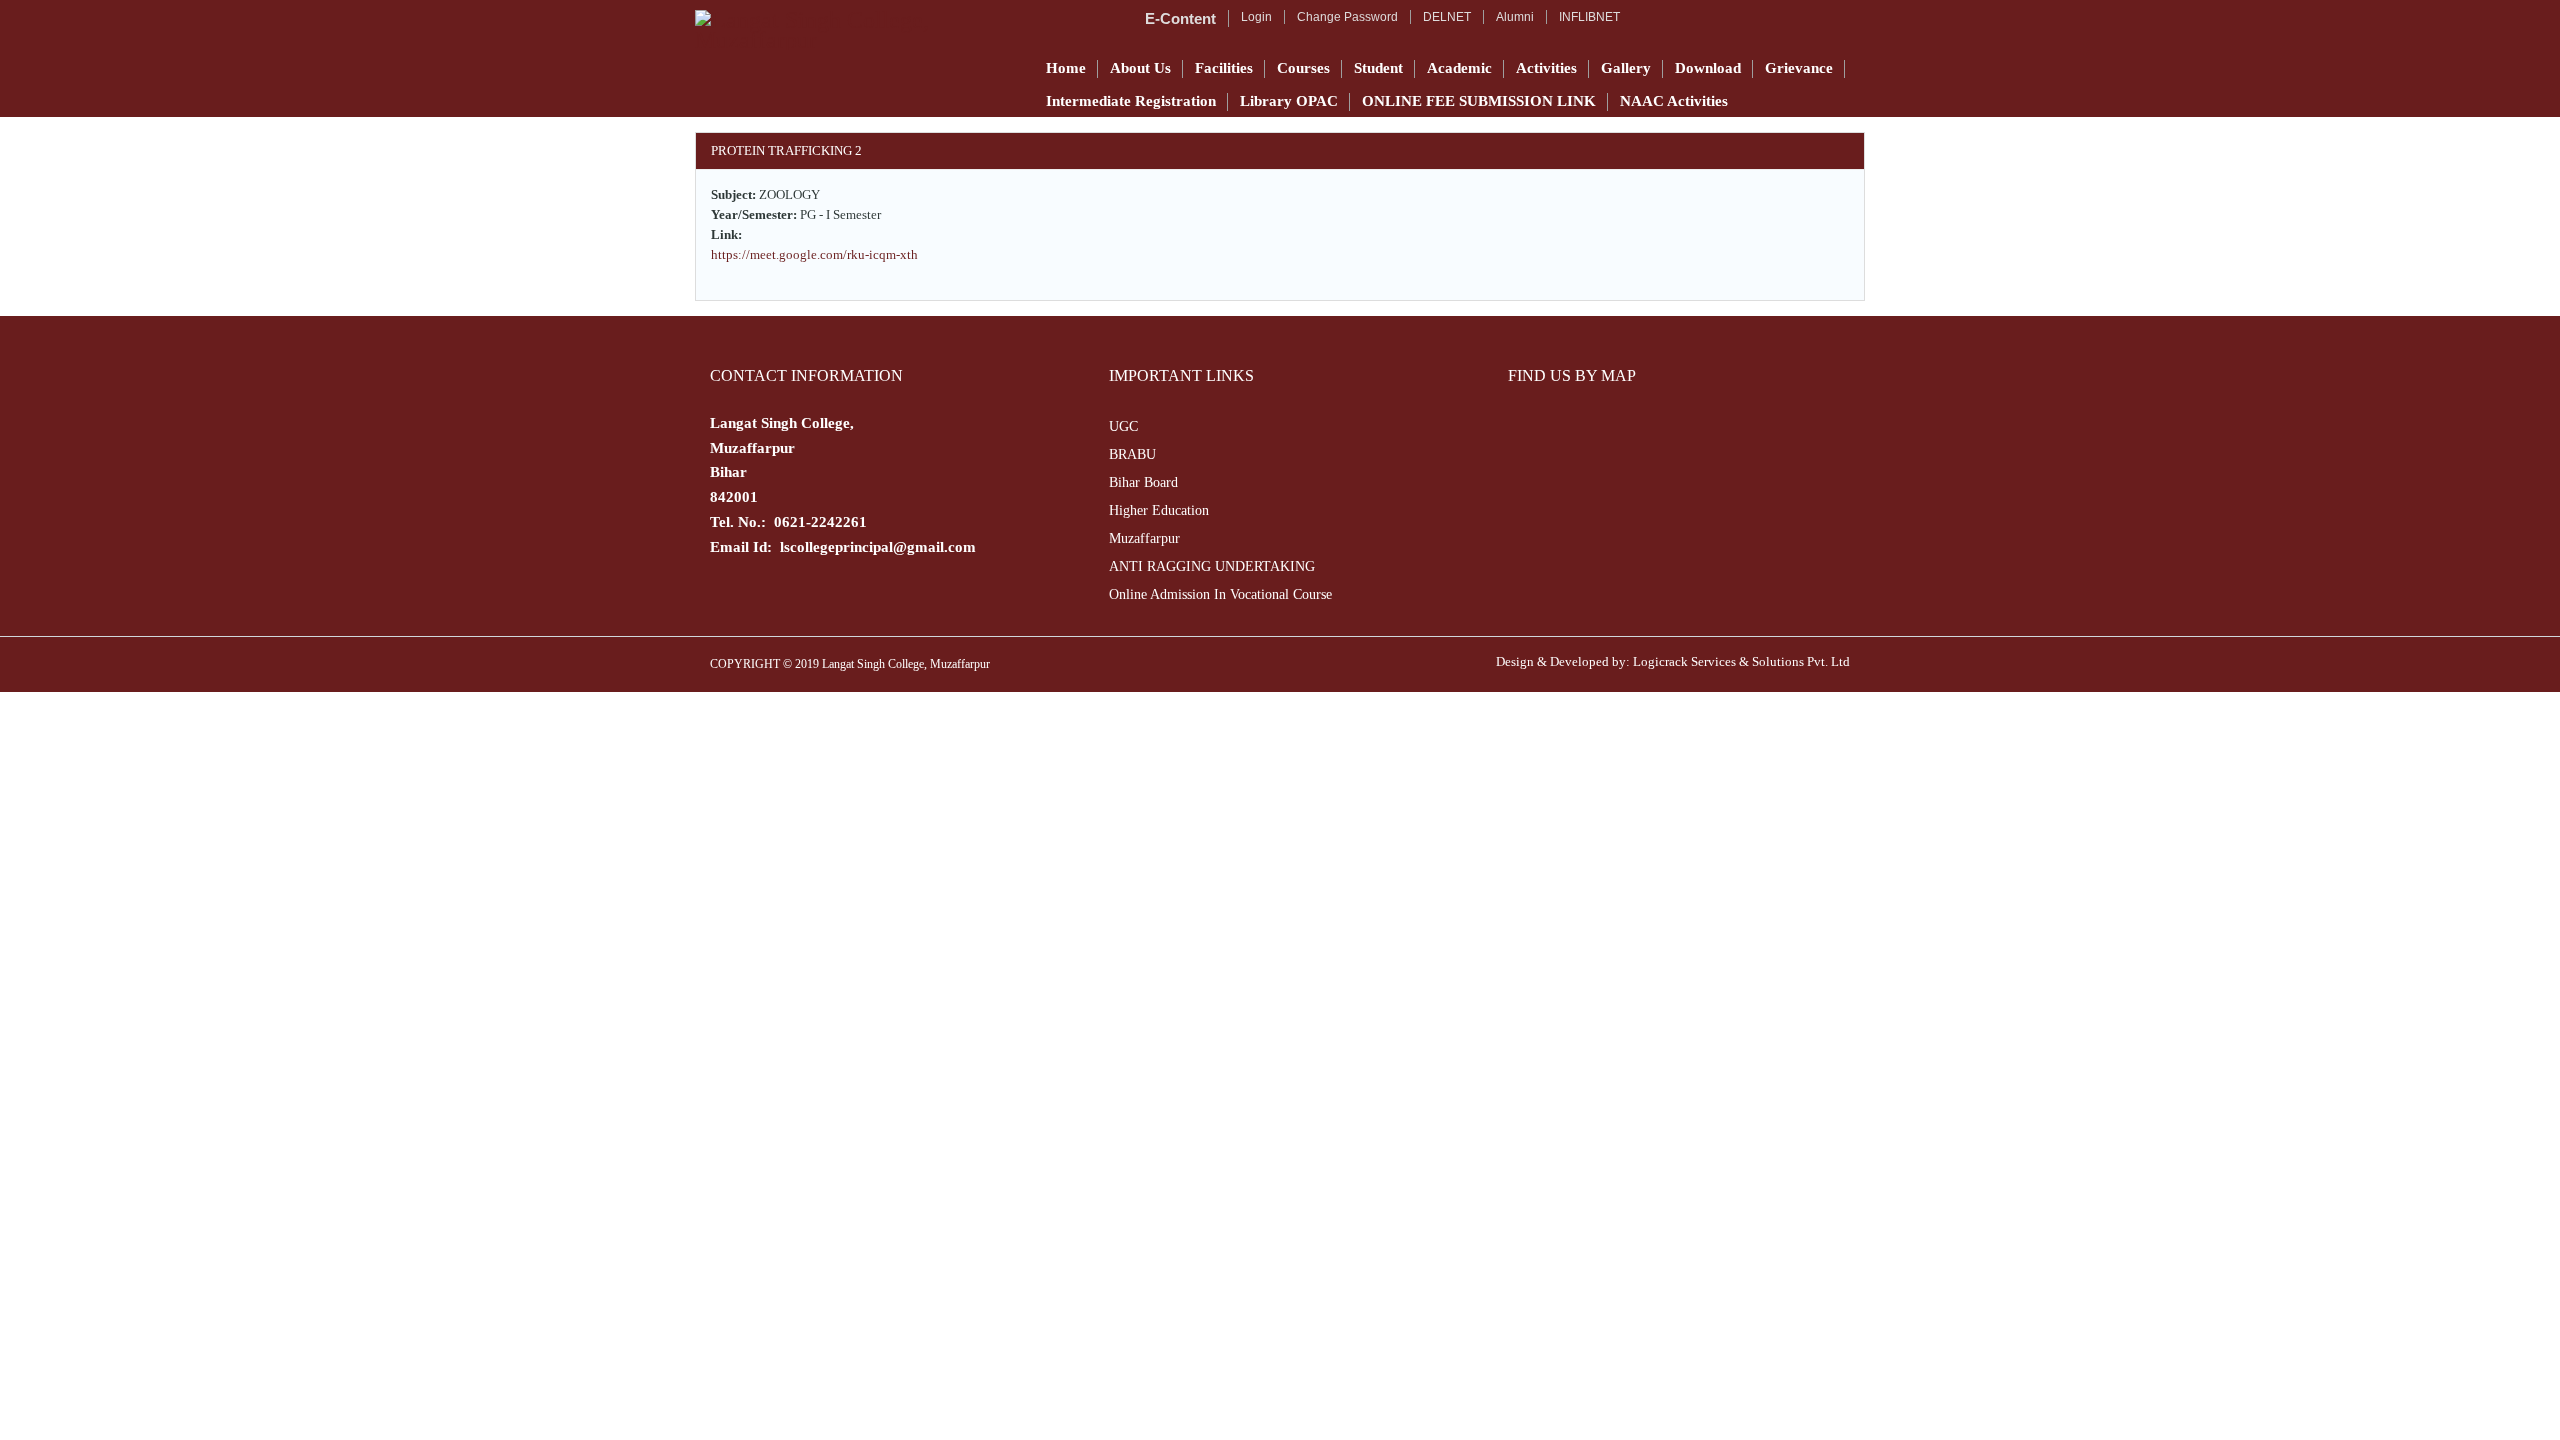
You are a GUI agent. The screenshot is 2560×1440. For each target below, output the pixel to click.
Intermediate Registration (1131, 101)
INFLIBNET (1589, 17)
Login (1256, 17)
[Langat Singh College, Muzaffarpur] (857, 30)
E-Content (1180, 18)
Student (1378, 68)
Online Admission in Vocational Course (1220, 594)
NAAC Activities (1674, 101)
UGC (1123, 426)
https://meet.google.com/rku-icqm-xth (814, 254)
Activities (1546, 68)
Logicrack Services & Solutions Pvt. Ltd (1741, 661)
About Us (1140, 68)
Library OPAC (1289, 101)
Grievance (1799, 68)
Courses (1303, 68)
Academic (1459, 68)
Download (1708, 68)
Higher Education (1159, 510)
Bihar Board (1143, 482)
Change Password (1347, 17)
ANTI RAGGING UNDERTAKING (1212, 566)
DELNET (1447, 17)
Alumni (1515, 17)
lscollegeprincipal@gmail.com (878, 547)
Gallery (1626, 68)
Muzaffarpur (1144, 538)
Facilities (1224, 68)
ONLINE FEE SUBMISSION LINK (1479, 101)
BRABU (1132, 454)
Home (1066, 68)
